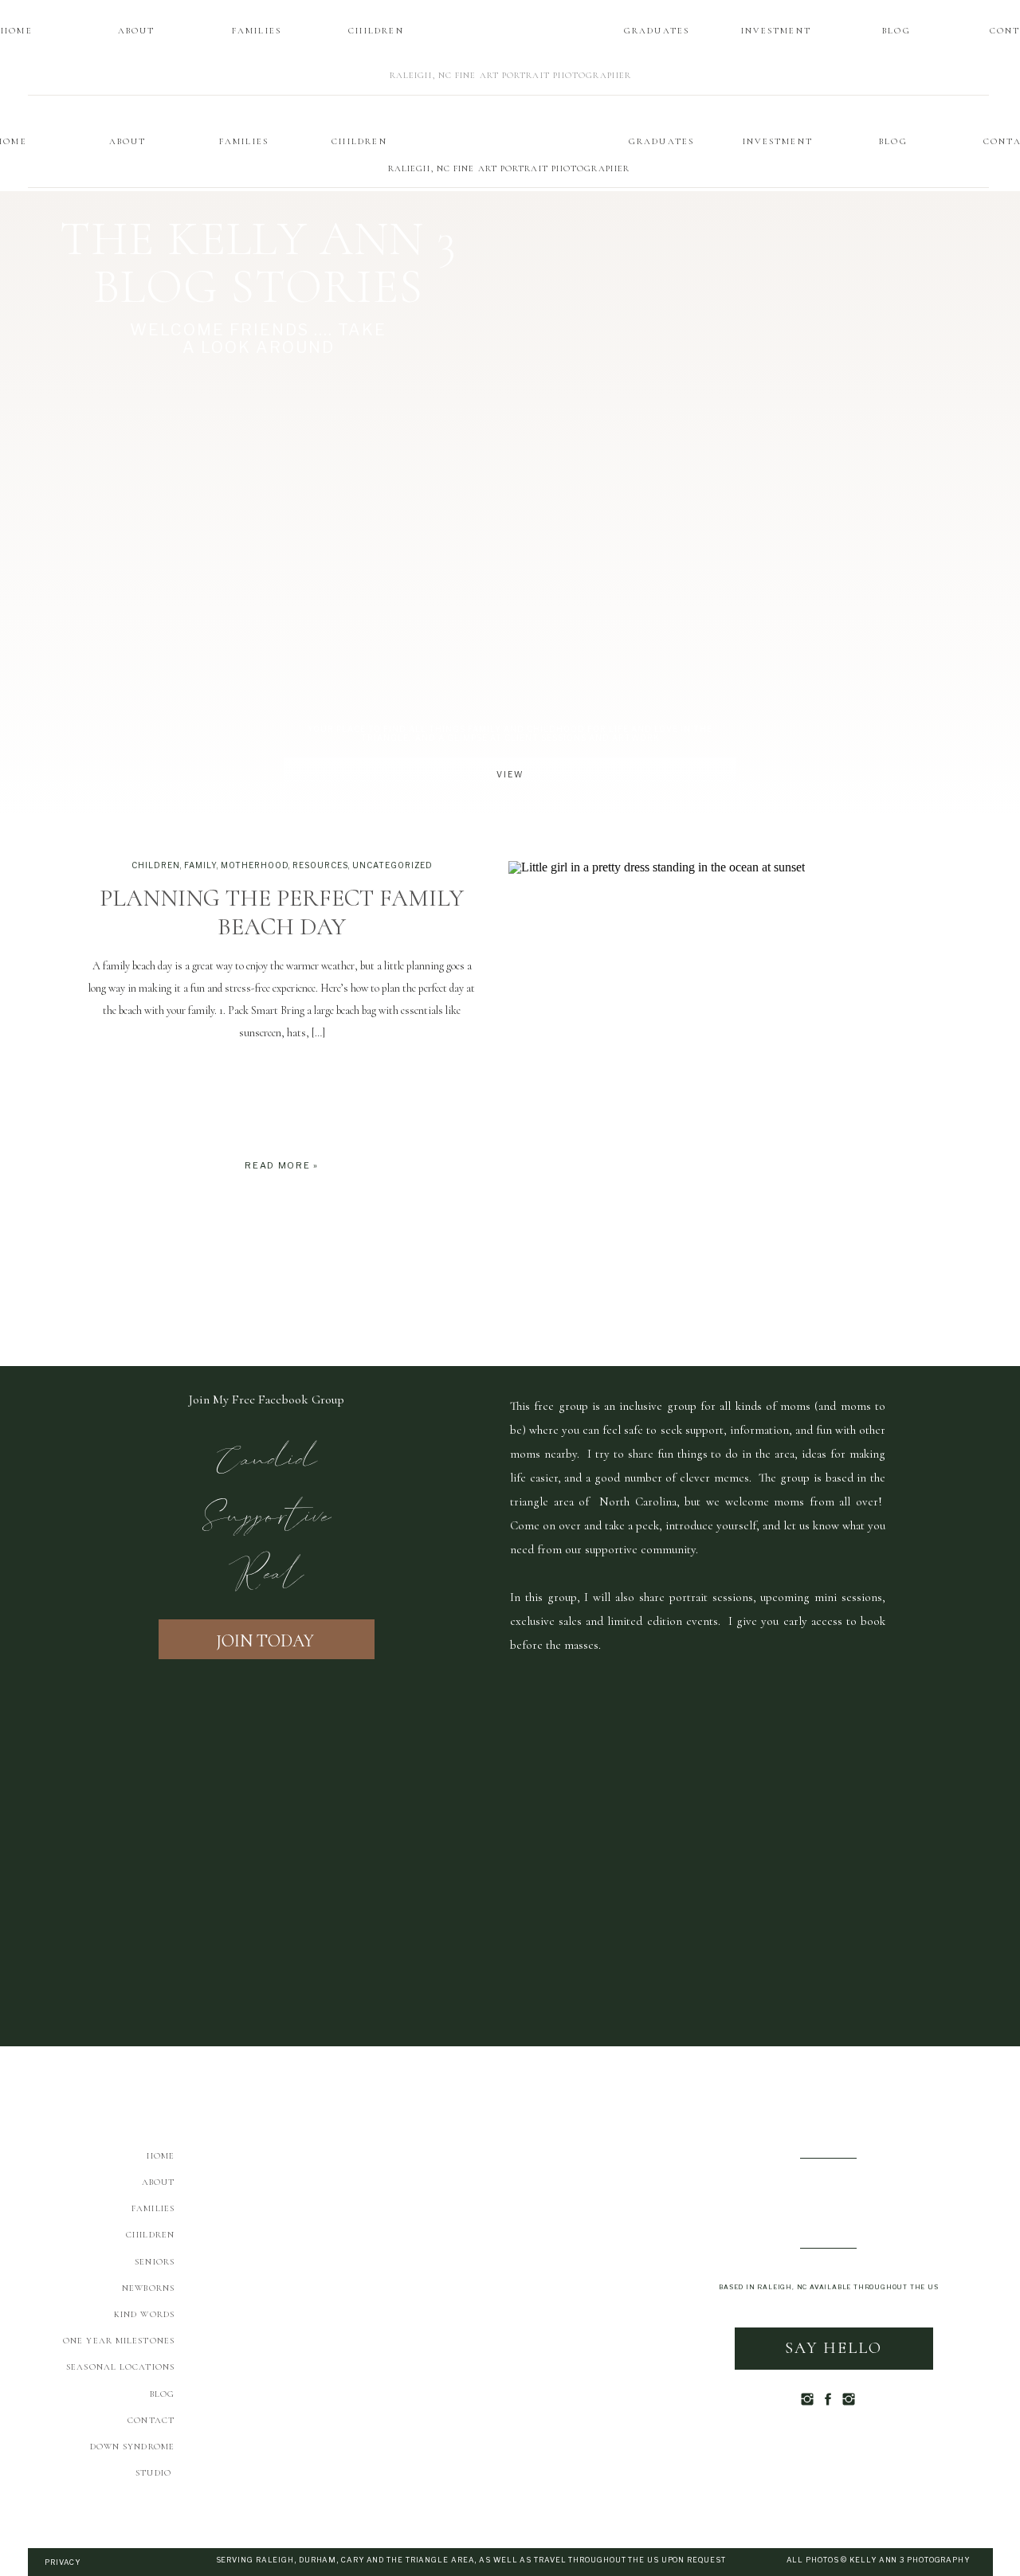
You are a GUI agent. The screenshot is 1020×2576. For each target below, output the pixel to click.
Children (156, 865)
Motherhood (255, 865)
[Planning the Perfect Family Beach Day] (728, 1018)
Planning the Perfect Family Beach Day (282, 912)
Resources (320, 865)
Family (200, 865)
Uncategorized (392, 865)
